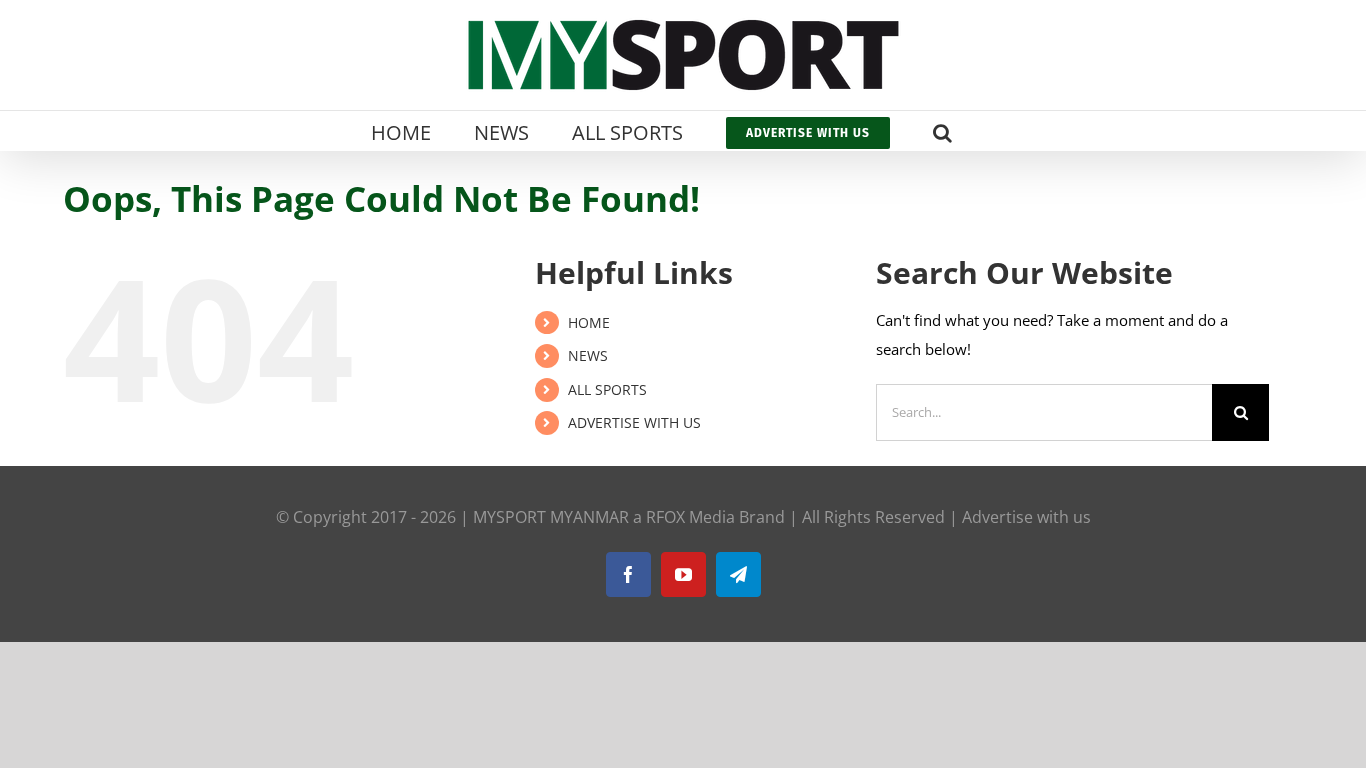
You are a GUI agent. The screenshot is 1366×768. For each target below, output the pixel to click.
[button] (942, 131)
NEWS (588, 355)
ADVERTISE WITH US (634, 422)
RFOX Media (690, 517)
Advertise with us (1026, 517)
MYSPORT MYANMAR (551, 517)
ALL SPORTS (607, 389)
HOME (589, 322)
